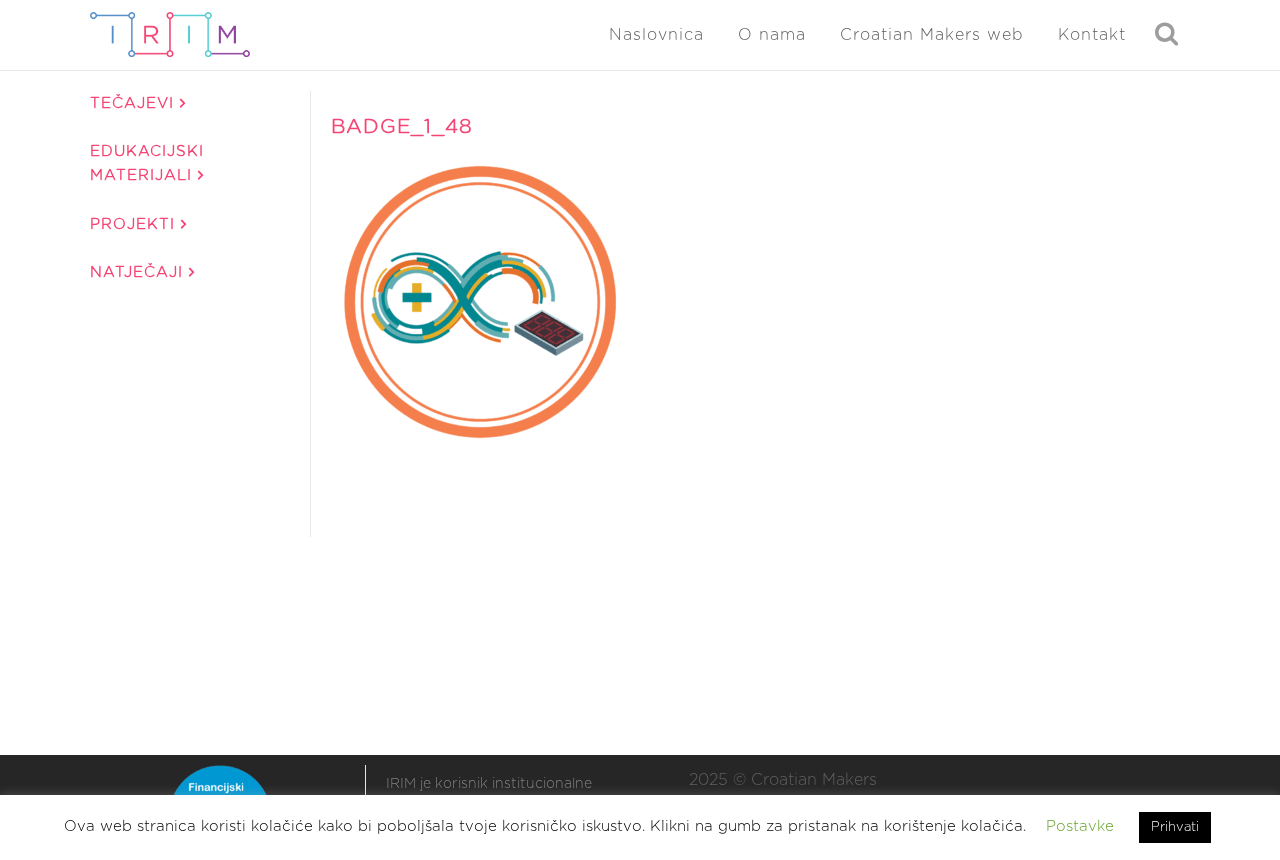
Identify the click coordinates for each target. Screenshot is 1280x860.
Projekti (135, 224)
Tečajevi (135, 103)
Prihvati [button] (1175, 827)
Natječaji (139, 272)
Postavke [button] (1080, 826)
